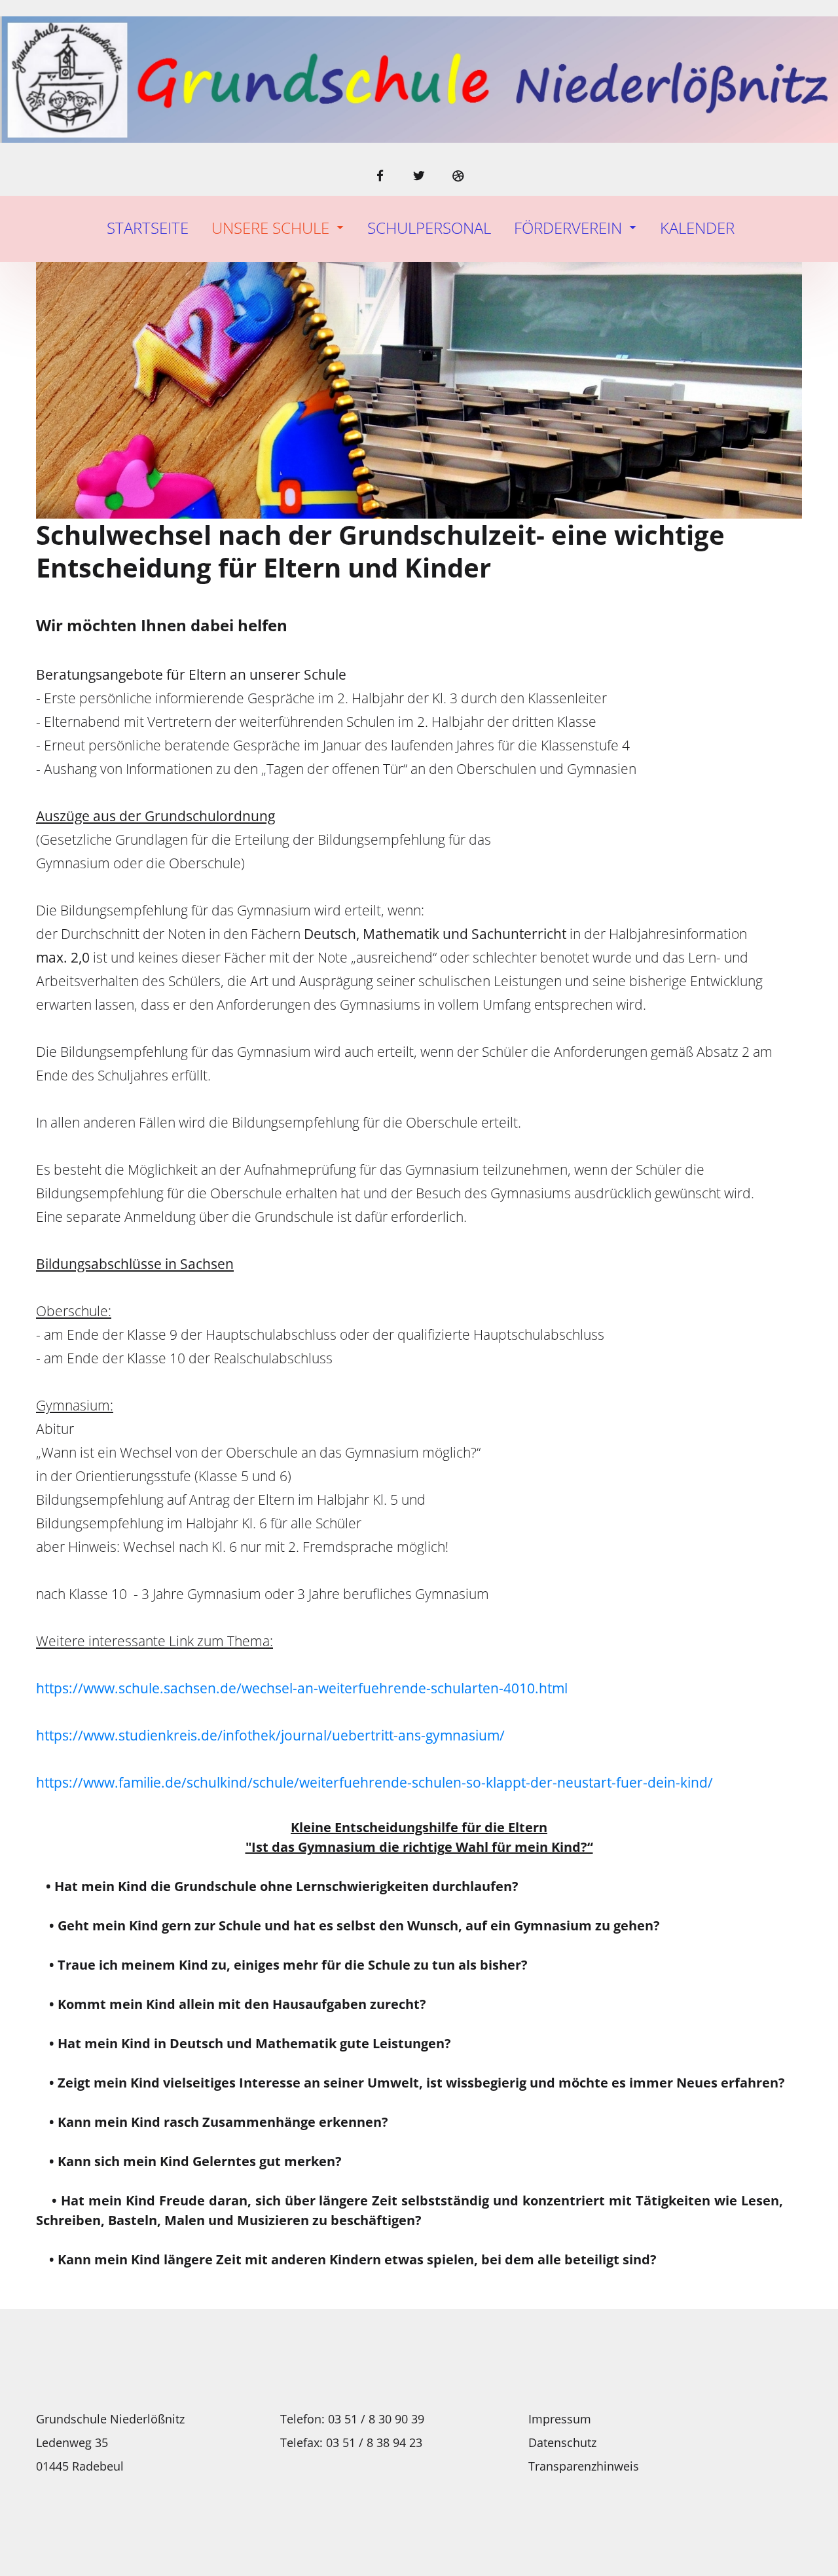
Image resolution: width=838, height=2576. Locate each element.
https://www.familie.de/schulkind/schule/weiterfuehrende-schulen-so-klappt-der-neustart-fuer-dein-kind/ (374, 1782)
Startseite (148, 228)
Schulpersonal (429, 228)
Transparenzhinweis (584, 2466)
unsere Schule (270, 228)
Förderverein (568, 228)
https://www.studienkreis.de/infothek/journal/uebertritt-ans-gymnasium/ (272, 1735)
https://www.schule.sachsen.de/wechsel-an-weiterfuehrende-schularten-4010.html (305, 1688)
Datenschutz (562, 2442)
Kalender (697, 228)
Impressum (560, 2419)
